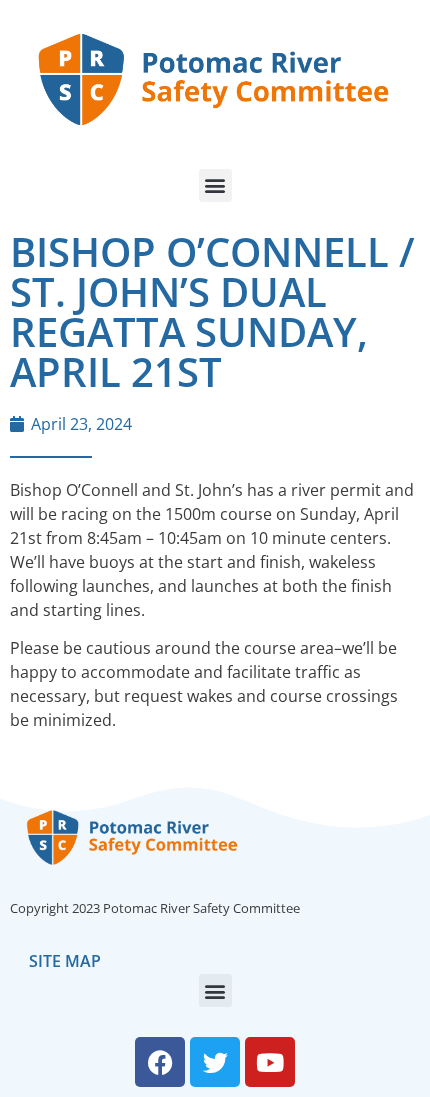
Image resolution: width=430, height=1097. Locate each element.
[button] (215, 185)
